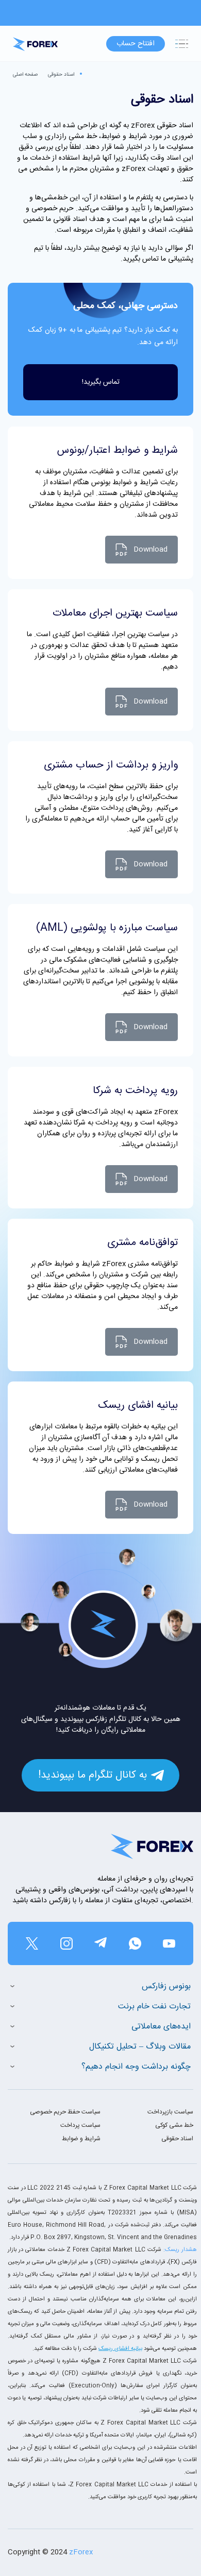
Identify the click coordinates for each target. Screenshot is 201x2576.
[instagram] (66, 1943)
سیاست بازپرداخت (170, 2112)
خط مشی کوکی (174, 2125)
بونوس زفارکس (166, 1986)
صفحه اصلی (25, 75)
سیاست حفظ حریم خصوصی (65, 2112)
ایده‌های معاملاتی (161, 2027)
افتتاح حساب (136, 44)
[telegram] (100, 1943)
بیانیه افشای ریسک (120, 2349)
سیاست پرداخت (80, 2125)
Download (150, 550)
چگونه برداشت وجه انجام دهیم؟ (136, 2067)
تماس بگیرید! (101, 382)
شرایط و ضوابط (81, 2139)
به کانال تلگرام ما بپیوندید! (93, 1775)
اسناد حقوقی (61, 75)
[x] (32, 1943)
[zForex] (35, 44)
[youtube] (169, 1943)
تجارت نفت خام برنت (154, 2007)
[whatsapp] (135, 1943)
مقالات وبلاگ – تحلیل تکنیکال (140, 2047)
